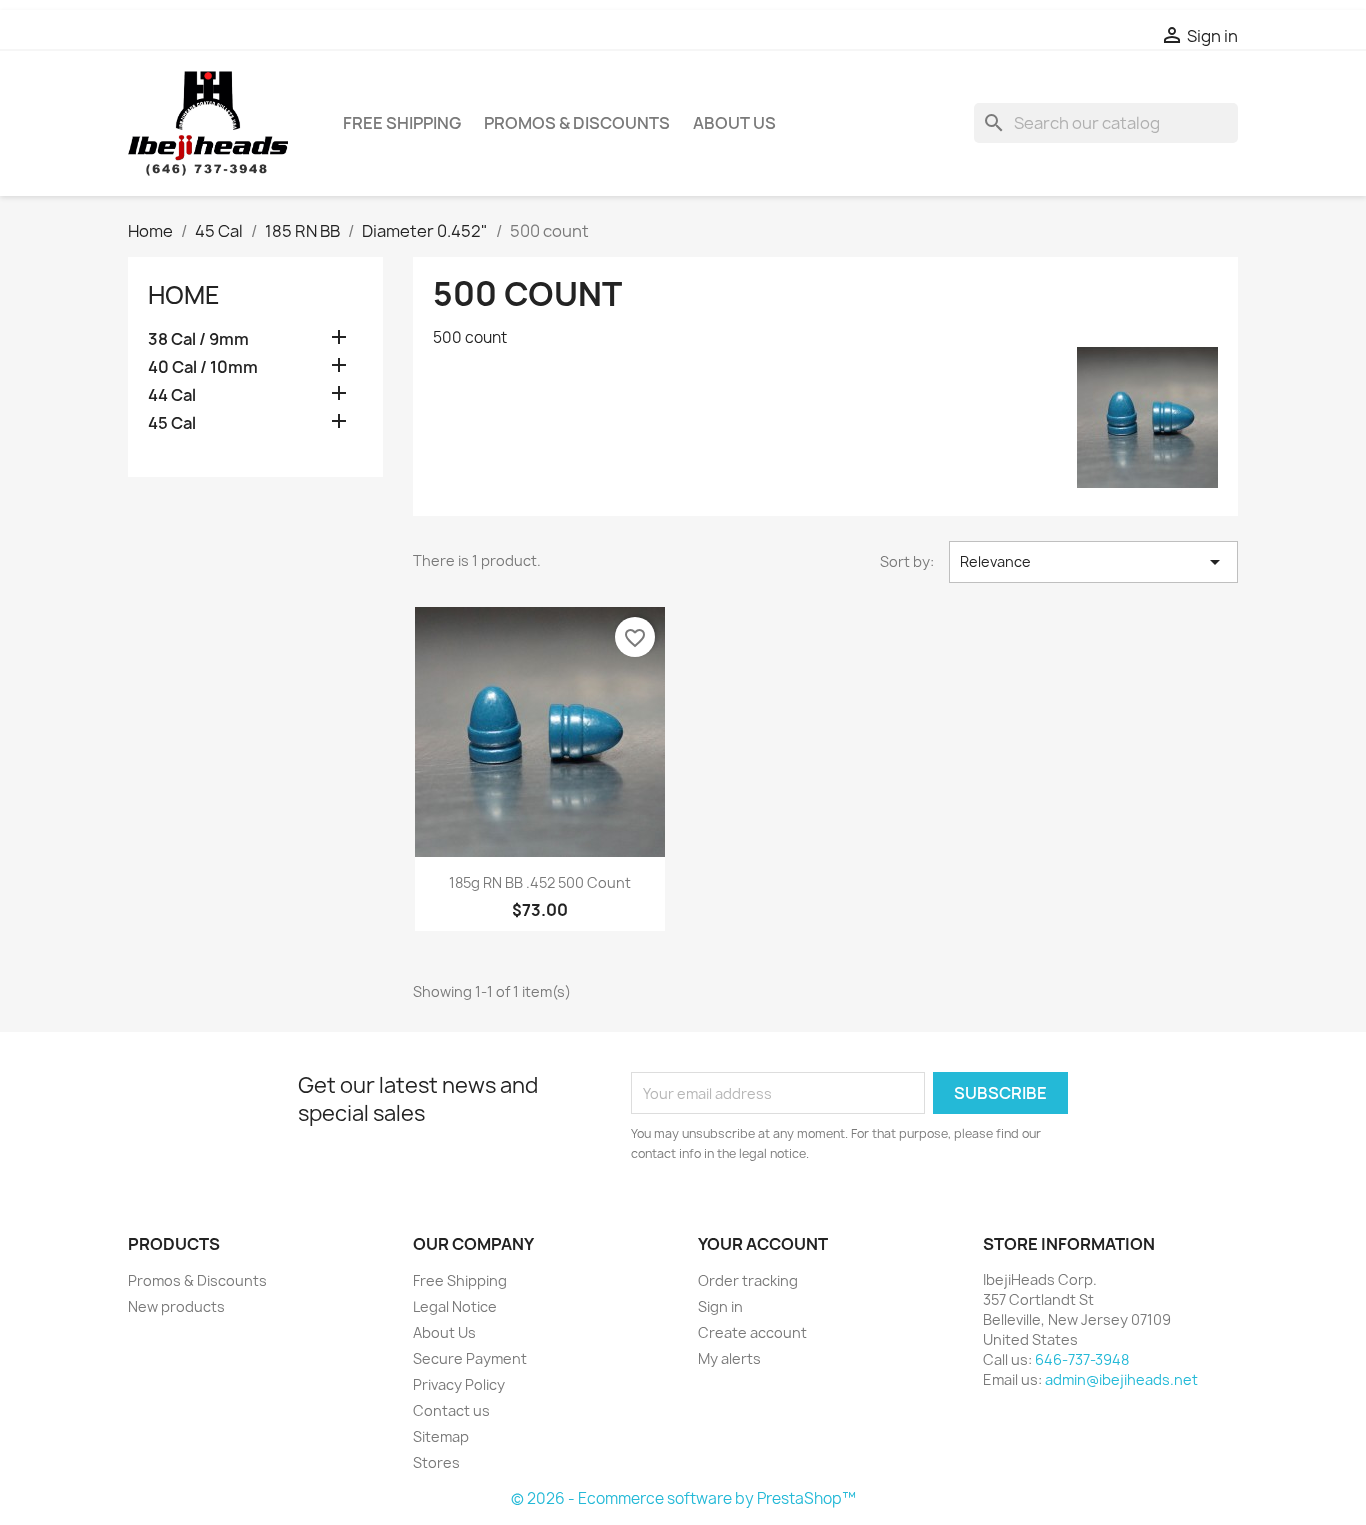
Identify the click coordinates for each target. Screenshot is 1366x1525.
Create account (752, 1332)
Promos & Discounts (577, 123)
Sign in (720, 1306)
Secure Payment (470, 1358)
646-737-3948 (1082, 1359)
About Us (734, 123)
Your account (763, 1244)
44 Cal (172, 395)
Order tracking (748, 1280)
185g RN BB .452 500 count (540, 882)
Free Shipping (402, 123)
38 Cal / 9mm (198, 339)
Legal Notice (455, 1306)
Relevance (1093, 562)
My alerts (729, 1358)
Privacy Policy (459, 1384)
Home (184, 295)
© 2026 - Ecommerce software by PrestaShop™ (683, 1498)
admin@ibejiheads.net (1121, 1379)
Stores (436, 1462)
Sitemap (441, 1436)
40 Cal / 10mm (203, 367)
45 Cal (172, 423)
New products (176, 1306)
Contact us (451, 1410)
